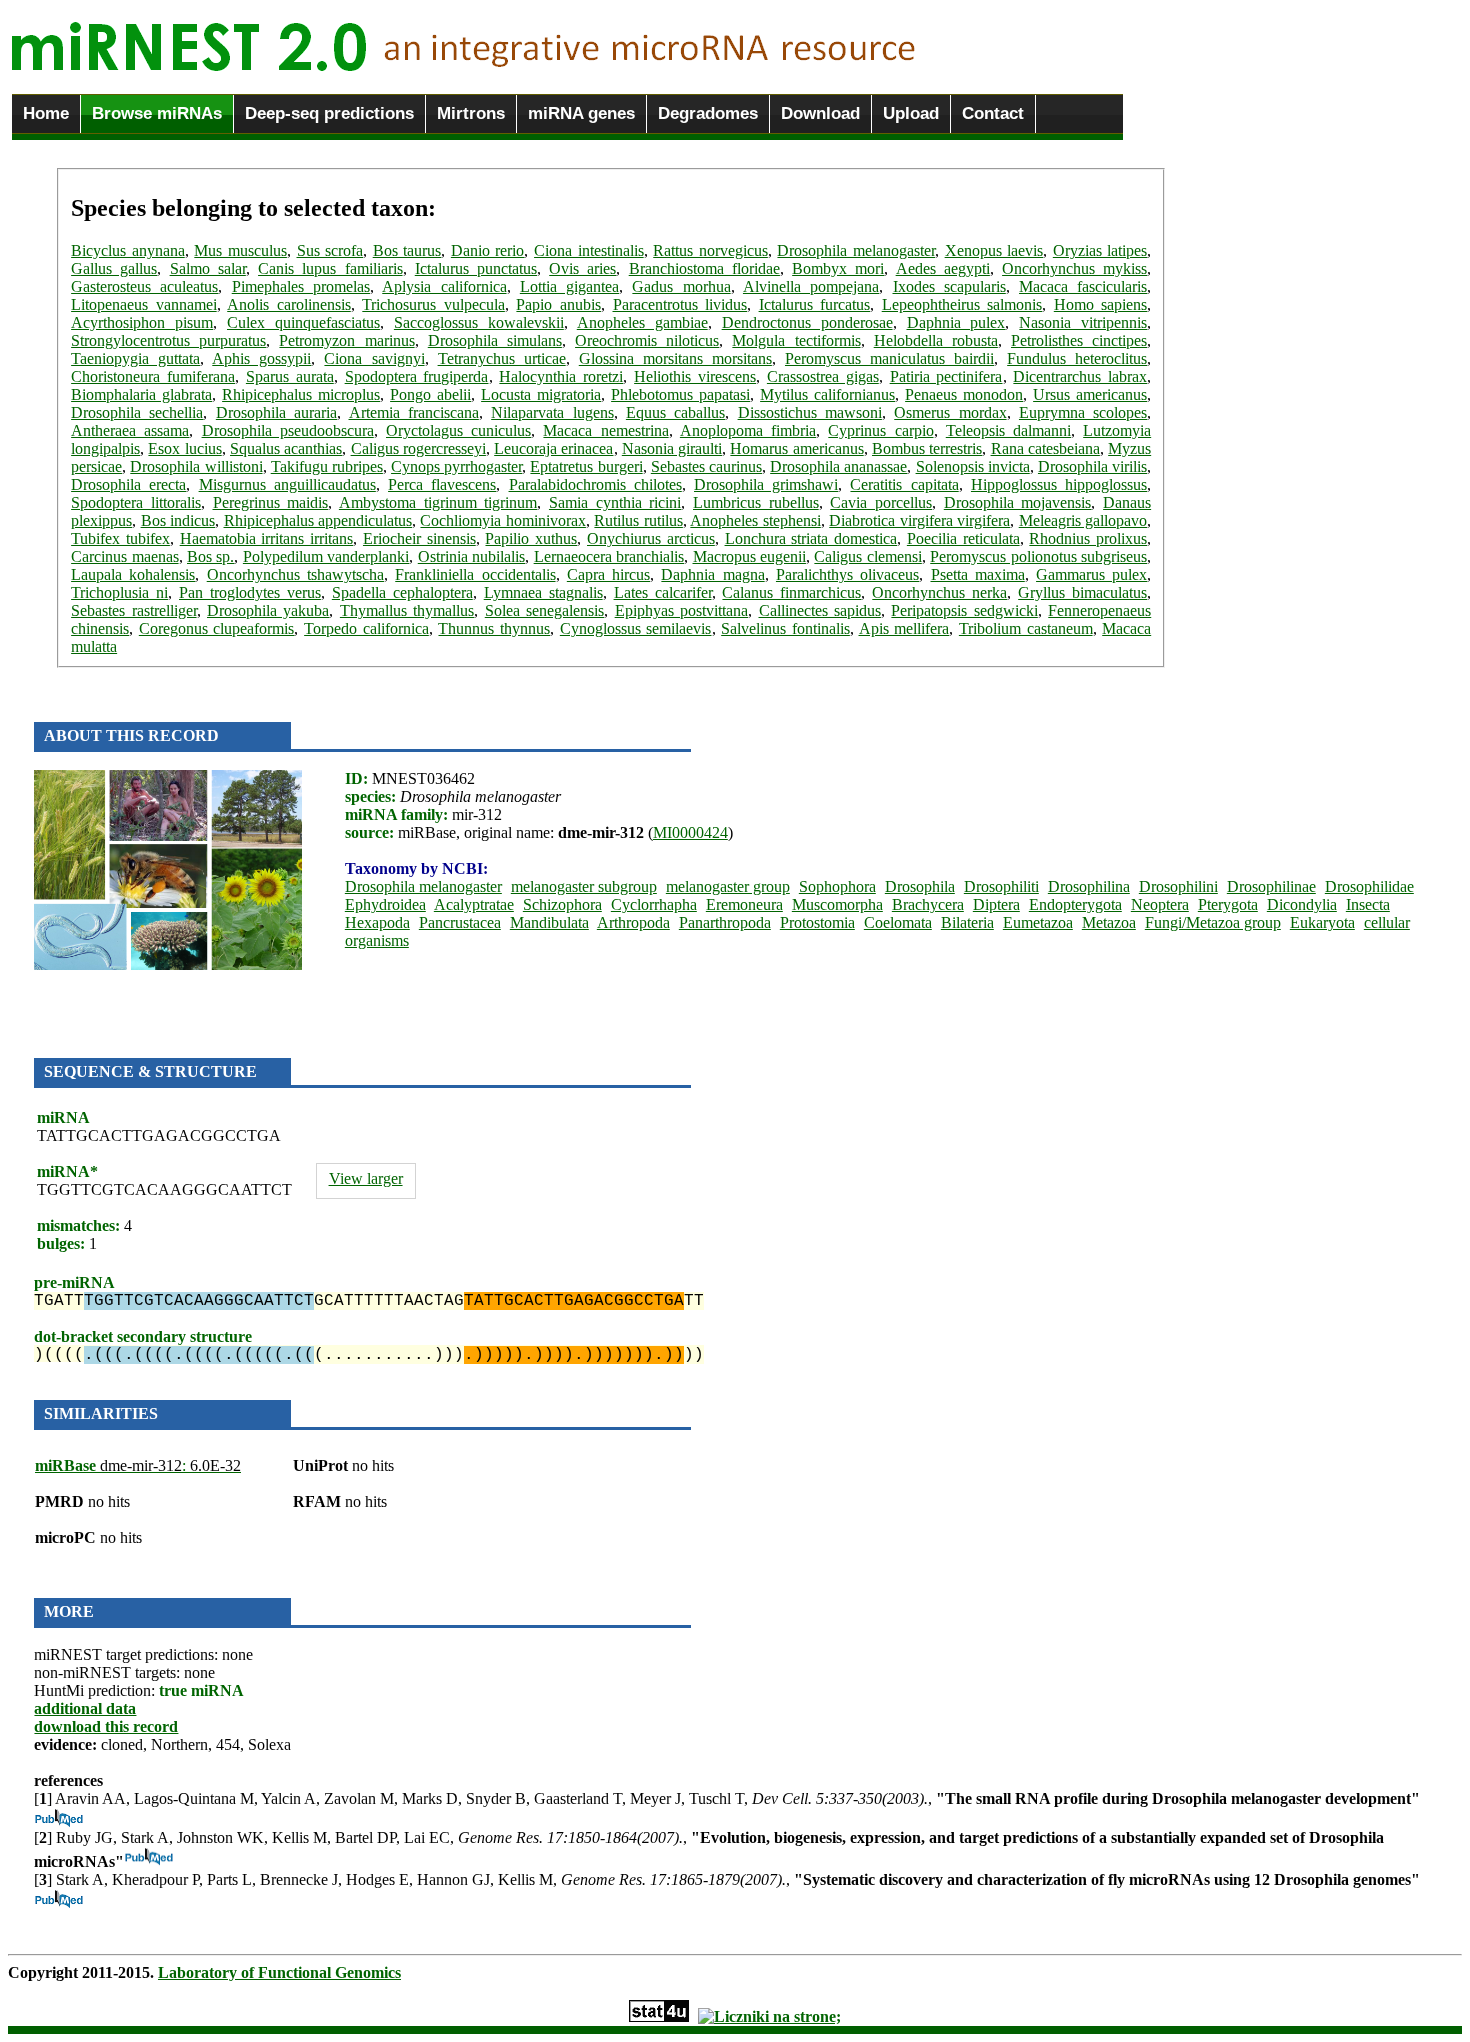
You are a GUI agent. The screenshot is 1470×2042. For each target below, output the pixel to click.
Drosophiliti (1001, 886)
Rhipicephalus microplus (301, 394)
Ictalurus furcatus (815, 304)
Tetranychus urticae (502, 358)
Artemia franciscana (414, 412)
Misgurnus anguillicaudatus (287, 484)
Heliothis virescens (695, 376)
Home (46, 113)
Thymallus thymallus (407, 610)
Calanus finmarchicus (791, 592)
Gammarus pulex (1091, 574)
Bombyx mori (838, 268)
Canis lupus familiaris (330, 268)
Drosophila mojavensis (1018, 502)
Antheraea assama (130, 430)
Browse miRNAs (157, 113)
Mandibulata (549, 922)
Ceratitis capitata (904, 484)
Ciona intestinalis (589, 250)
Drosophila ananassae (838, 466)
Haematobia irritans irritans (267, 538)
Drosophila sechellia (137, 412)
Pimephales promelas (301, 286)
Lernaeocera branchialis (609, 556)
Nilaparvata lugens (552, 412)
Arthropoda (633, 922)
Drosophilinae (1271, 886)
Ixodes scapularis (949, 286)
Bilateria (967, 922)
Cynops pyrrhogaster (456, 466)
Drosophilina (1089, 886)
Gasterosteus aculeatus (144, 286)
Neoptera (1160, 904)
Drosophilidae (1369, 886)
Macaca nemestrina (605, 430)
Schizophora (562, 904)
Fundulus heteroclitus (1077, 358)
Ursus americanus (1090, 394)
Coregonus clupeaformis (217, 628)
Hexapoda (377, 922)
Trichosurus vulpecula (433, 304)
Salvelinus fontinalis (785, 628)
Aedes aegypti (943, 268)
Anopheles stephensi (755, 520)
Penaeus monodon (964, 394)
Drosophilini (1178, 886)
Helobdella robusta (936, 340)
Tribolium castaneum (1026, 628)
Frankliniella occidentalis (475, 574)
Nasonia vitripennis (1083, 322)
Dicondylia (1302, 904)
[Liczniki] (769, 2016)
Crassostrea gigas (823, 376)
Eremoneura (744, 904)
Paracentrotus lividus (680, 304)
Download (820, 113)
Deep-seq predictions (329, 113)
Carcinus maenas (124, 556)
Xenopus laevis (994, 250)
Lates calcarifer (663, 592)
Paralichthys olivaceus (847, 574)
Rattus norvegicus (710, 250)
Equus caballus (675, 412)
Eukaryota (1322, 922)
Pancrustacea (460, 922)
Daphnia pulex (956, 322)
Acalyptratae (474, 904)
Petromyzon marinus (346, 340)
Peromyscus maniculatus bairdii (889, 358)
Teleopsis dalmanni (1008, 430)
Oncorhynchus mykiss (1074, 268)
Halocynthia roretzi (561, 376)
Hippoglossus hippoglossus (1059, 484)
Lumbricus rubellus (756, 502)
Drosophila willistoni (196, 466)
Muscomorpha (837, 904)
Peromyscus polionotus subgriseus (1038, 556)
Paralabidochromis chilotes (595, 484)
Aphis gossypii (261, 358)
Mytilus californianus (827, 394)
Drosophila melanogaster (856, 250)
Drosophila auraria (276, 412)
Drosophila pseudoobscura (288, 430)
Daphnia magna (712, 574)
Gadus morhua (681, 286)
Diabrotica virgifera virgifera (919, 520)
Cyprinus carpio (880, 430)
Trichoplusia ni (119, 592)
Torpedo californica (366, 628)
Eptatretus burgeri (586, 466)
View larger (366, 1178)
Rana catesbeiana (1045, 448)
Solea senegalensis (544, 610)
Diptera (996, 904)
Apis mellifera (904, 628)
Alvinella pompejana (811, 286)
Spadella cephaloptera (402, 592)
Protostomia (817, 922)
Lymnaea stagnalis (543, 592)
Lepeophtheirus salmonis (962, 304)
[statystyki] (659, 2016)
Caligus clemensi (867, 556)
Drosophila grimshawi (766, 484)
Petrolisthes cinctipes (1079, 340)
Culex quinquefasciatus (303, 322)
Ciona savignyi (374, 358)
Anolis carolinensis (289, 304)
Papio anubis (558, 304)
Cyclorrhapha (654, 904)
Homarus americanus (796, 448)
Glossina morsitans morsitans (675, 358)
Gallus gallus (114, 268)
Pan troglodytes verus (250, 592)
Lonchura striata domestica (811, 538)
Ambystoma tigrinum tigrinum (438, 502)
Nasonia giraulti (672, 448)
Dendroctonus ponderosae (807, 322)
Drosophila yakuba (268, 610)
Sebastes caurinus (706, 466)
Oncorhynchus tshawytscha (295, 574)
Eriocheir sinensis (419, 538)
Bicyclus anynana (128, 250)
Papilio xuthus (531, 538)
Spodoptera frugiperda (417, 376)
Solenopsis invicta (973, 466)
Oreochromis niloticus (647, 340)
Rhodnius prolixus (1088, 538)
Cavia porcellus (881, 502)
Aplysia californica (444, 286)
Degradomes (708, 113)
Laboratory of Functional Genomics (279, 1972)
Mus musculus (240, 250)
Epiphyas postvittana (681, 610)
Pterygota (1228, 904)
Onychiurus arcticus (651, 538)
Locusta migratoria (541, 394)
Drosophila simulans (495, 340)
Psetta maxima (978, 574)
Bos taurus (407, 250)
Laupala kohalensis (133, 574)
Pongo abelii (430, 394)
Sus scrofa (330, 250)
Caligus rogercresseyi (418, 448)
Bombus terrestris (927, 448)
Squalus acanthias (286, 448)
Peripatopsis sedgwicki (964, 610)
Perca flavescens (442, 484)
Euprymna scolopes (1083, 412)
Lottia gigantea (569, 286)
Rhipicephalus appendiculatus (318, 520)
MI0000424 (690, 832)
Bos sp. (210, 556)
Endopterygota (1075, 904)
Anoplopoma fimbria (748, 430)
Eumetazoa (1038, 922)
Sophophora (837, 886)
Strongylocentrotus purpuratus (168, 340)
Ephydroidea (385, 904)
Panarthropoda (725, 922)
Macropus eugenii (749, 556)
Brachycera (928, 904)
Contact (993, 113)
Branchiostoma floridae (704, 268)
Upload (911, 113)
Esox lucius (184, 448)
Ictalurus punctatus (476, 268)
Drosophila (920, 886)
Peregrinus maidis (271, 502)
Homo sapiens (1101, 304)
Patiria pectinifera (946, 376)
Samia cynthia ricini (615, 502)
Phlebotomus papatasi (680, 394)
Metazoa (1109, 922)
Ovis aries (582, 268)
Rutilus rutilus (638, 520)
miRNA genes (581, 113)
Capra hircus (608, 574)
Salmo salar (208, 268)
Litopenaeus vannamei (144, 304)
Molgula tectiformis (796, 340)
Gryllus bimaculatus (1082, 592)
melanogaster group (728, 886)
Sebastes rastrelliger (133, 610)
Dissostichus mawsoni (810, 412)
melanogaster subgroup (584, 886)
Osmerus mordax (950, 412)
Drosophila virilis (1092, 466)
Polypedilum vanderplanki (326, 556)
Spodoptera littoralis (136, 502)
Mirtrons (471, 113)
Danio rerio (488, 250)
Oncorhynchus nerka (939, 592)
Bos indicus (178, 520)
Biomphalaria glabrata (141, 394)
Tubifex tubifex (120, 538)
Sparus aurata (290, 376)
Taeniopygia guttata (135, 358)
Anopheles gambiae (642, 322)
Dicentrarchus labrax (1080, 376)
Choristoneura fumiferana (153, 376)
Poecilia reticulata (963, 538)
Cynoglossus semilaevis (636, 628)
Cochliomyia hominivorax (502, 520)
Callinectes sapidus (820, 610)
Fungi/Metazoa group (1213, 922)
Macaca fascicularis (1083, 286)
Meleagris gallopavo (1083, 520)
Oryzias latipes (1100, 250)
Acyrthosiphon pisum (142, 322)
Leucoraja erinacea (553, 448)
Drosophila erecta (128, 484)
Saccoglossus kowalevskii (479, 322)
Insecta (1368, 904)
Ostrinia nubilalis (471, 556)
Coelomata (898, 922)
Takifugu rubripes (327, 466)
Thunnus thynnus (494, 628)
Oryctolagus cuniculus (458, 430)
